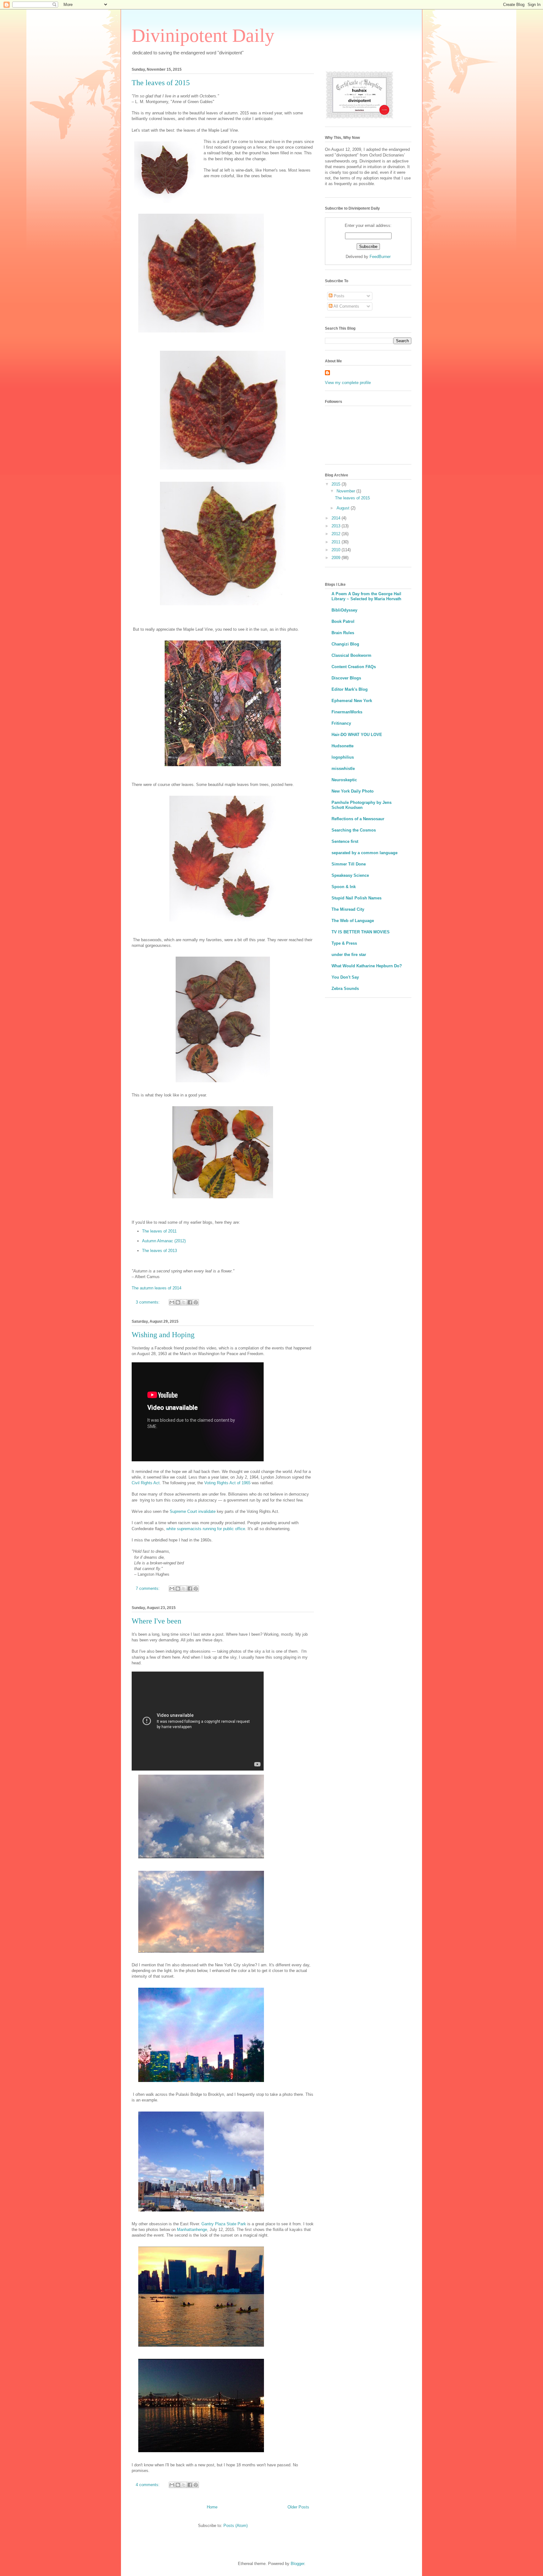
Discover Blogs (346, 678)
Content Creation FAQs (354, 667)
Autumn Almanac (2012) (164, 1241)
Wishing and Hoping (163, 1335)
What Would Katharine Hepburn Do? (367, 966)
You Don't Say (345, 977)
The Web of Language (353, 921)
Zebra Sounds (345, 989)
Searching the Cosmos (354, 830)
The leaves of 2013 (159, 1251)
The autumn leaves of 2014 (156, 1288)
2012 (337, 534)
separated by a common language (365, 853)
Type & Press (344, 943)
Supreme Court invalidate (193, 1511)
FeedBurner (380, 257)
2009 (337, 558)
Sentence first (345, 841)
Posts (338, 296)
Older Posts (298, 2507)
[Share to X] (184, 1302)
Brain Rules (343, 633)
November (346, 491)
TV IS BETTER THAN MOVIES (361, 932)
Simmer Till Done (349, 864)
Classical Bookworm (351, 655)
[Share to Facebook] (190, 1302)
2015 (337, 484)
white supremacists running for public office (206, 1529)
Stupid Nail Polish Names (357, 898)
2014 (337, 518)
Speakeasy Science (350, 875)
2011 (337, 542)
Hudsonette (343, 746)
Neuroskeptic (344, 780)
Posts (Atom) (236, 2526)
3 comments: (148, 1302)
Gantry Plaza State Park (224, 2224)
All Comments (346, 306)
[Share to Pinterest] (196, 1302)
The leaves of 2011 (159, 1231)
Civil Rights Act (146, 1483)
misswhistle (343, 769)
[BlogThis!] (178, 1302)
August (344, 508)
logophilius (343, 757)
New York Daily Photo (353, 791)
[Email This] (172, 1302)
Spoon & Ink (344, 887)
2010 (337, 550)
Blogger (297, 2564)
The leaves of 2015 (161, 83)
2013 (337, 526)
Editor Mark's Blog (350, 689)
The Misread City (348, 909)
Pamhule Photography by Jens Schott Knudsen (362, 805)
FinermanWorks (347, 712)
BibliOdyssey (344, 610)
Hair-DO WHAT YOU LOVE (357, 735)
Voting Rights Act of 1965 (227, 1483)
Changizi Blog (345, 644)
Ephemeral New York (352, 701)
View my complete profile (348, 383)
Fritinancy (341, 723)
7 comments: (148, 1588)
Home (212, 2507)
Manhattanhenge (192, 2230)
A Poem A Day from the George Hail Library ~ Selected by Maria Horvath (366, 596)
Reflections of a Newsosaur (358, 819)
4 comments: (148, 2485)
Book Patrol (343, 621)
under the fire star (349, 955)
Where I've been (156, 1621)
